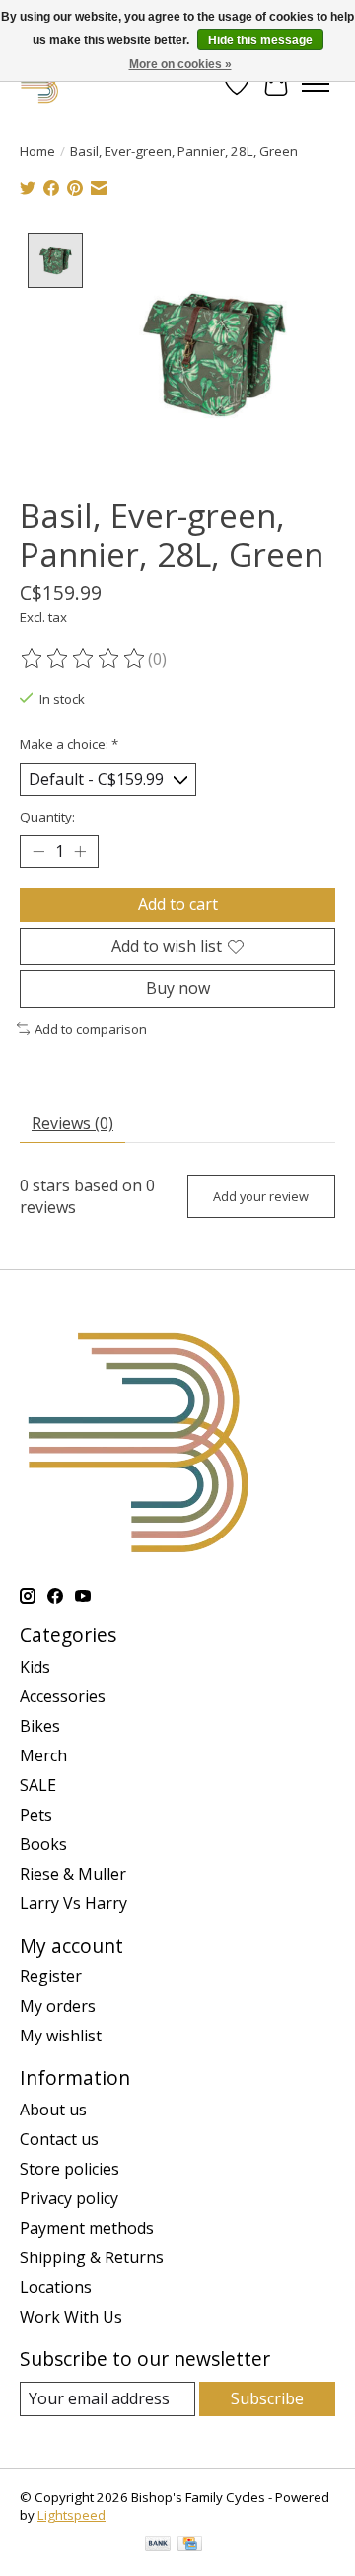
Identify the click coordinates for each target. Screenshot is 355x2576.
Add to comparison (91, 1029)
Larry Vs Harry (73, 1903)
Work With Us (71, 2317)
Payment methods (87, 2228)
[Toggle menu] (316, 84)
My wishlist (61, 2036)
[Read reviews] (84, 659)
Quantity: (47, 817)
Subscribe (267, 2398)
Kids (35, 1667)
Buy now (178, 988)
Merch (43, 1755)
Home (37, 151)
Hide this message (260, 40)
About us (53, 2110)
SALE (38, 1785)
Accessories (63, 1696)
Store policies (70, 2169)
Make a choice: (69, 744)
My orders (58, 2006)
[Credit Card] (190, 2545)
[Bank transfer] (158, 2545)
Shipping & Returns (92, 2257)
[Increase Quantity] (80, 852)
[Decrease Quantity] (38, 852)
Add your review (261, 1196)
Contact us (59, 2139)
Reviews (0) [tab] (72, 1123)
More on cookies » (180, 64)
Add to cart (178, 904)
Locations (56, 2287)
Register (51, 1976)
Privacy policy (69, 2198)
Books (43, 1844)
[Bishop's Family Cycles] (40, 83)
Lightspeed (71, 2515)
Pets (36, 1815)
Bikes (40, 1726)
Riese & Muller (73, 1874)
